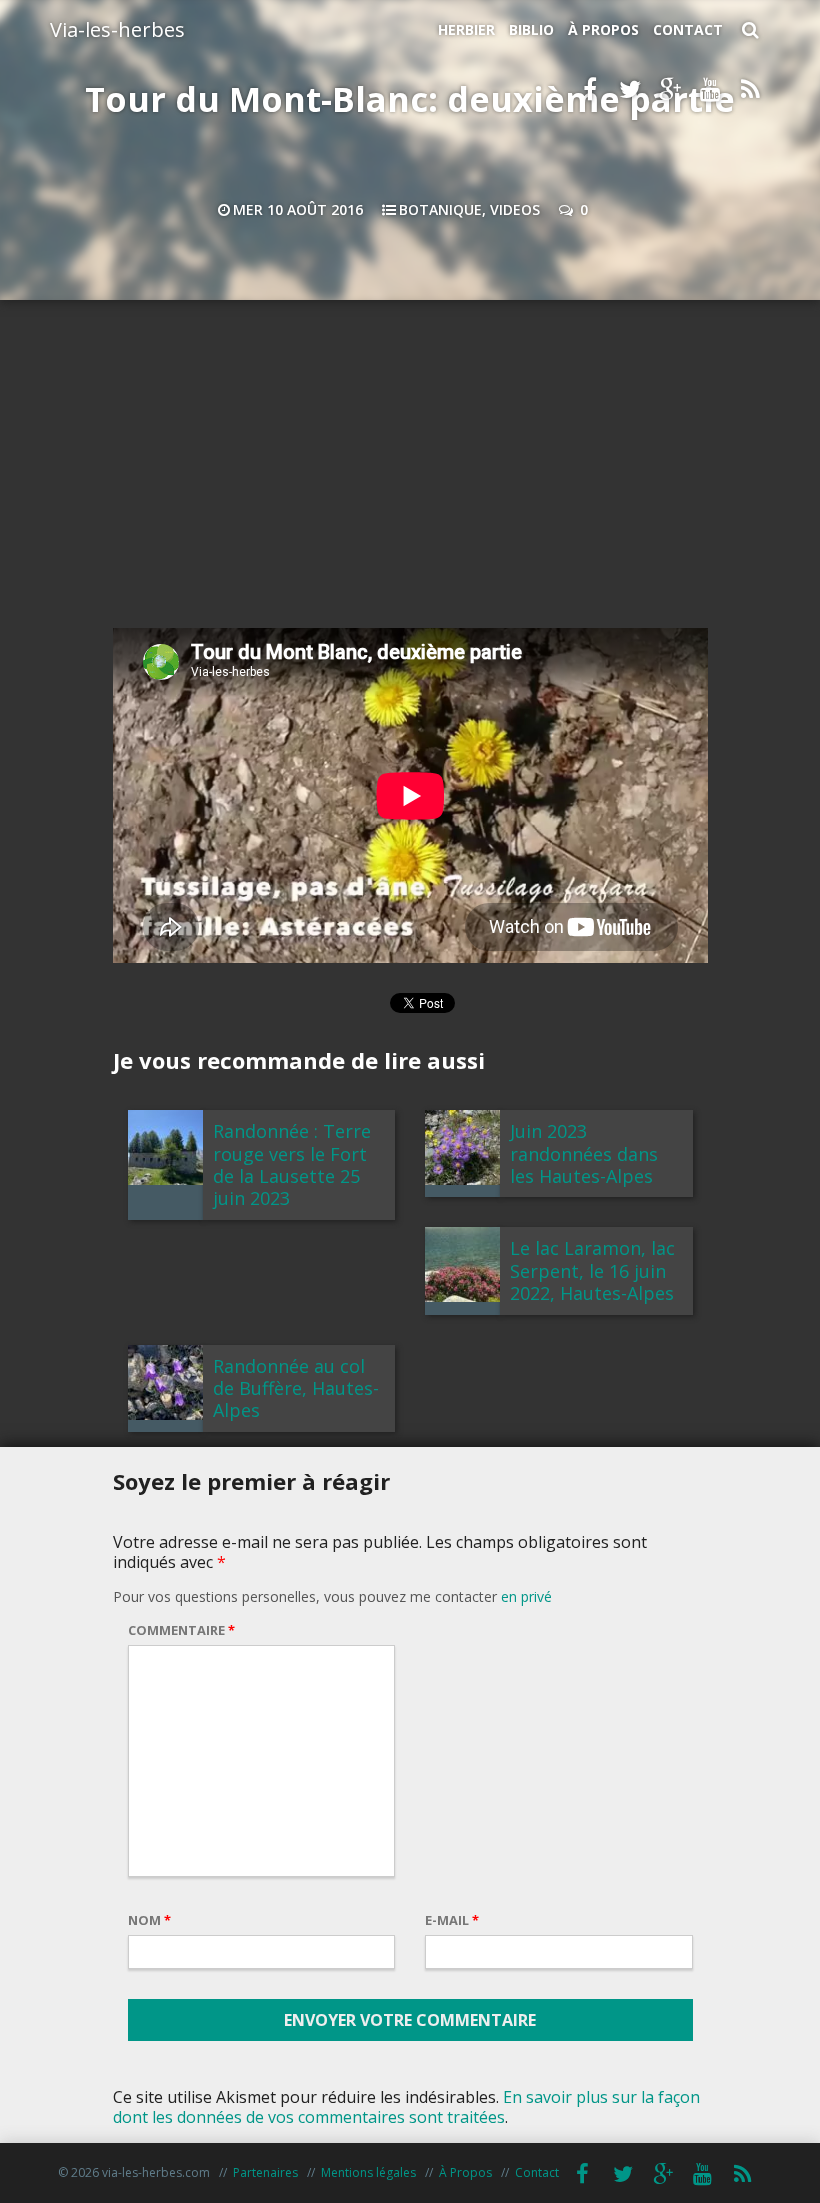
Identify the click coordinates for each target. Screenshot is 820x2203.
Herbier (466, 29)
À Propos (603, 29)
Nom (149, 1920)
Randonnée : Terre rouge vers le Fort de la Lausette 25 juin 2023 (292, 1164)
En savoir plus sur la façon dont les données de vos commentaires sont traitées (406, 2107)
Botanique (440, 209)
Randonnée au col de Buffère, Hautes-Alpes (296, 1388)
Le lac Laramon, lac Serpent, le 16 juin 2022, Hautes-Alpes (592, 1270)
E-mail (452, 1920)
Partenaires (265, 2172)
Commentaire (181, 1630)
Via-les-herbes (117, 29)
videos (515, 209)
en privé (526, 1596)
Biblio (531, 29)
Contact (688, 29)
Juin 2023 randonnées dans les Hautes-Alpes (584, 1153)
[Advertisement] (410, 470)
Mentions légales (368, 2172)
